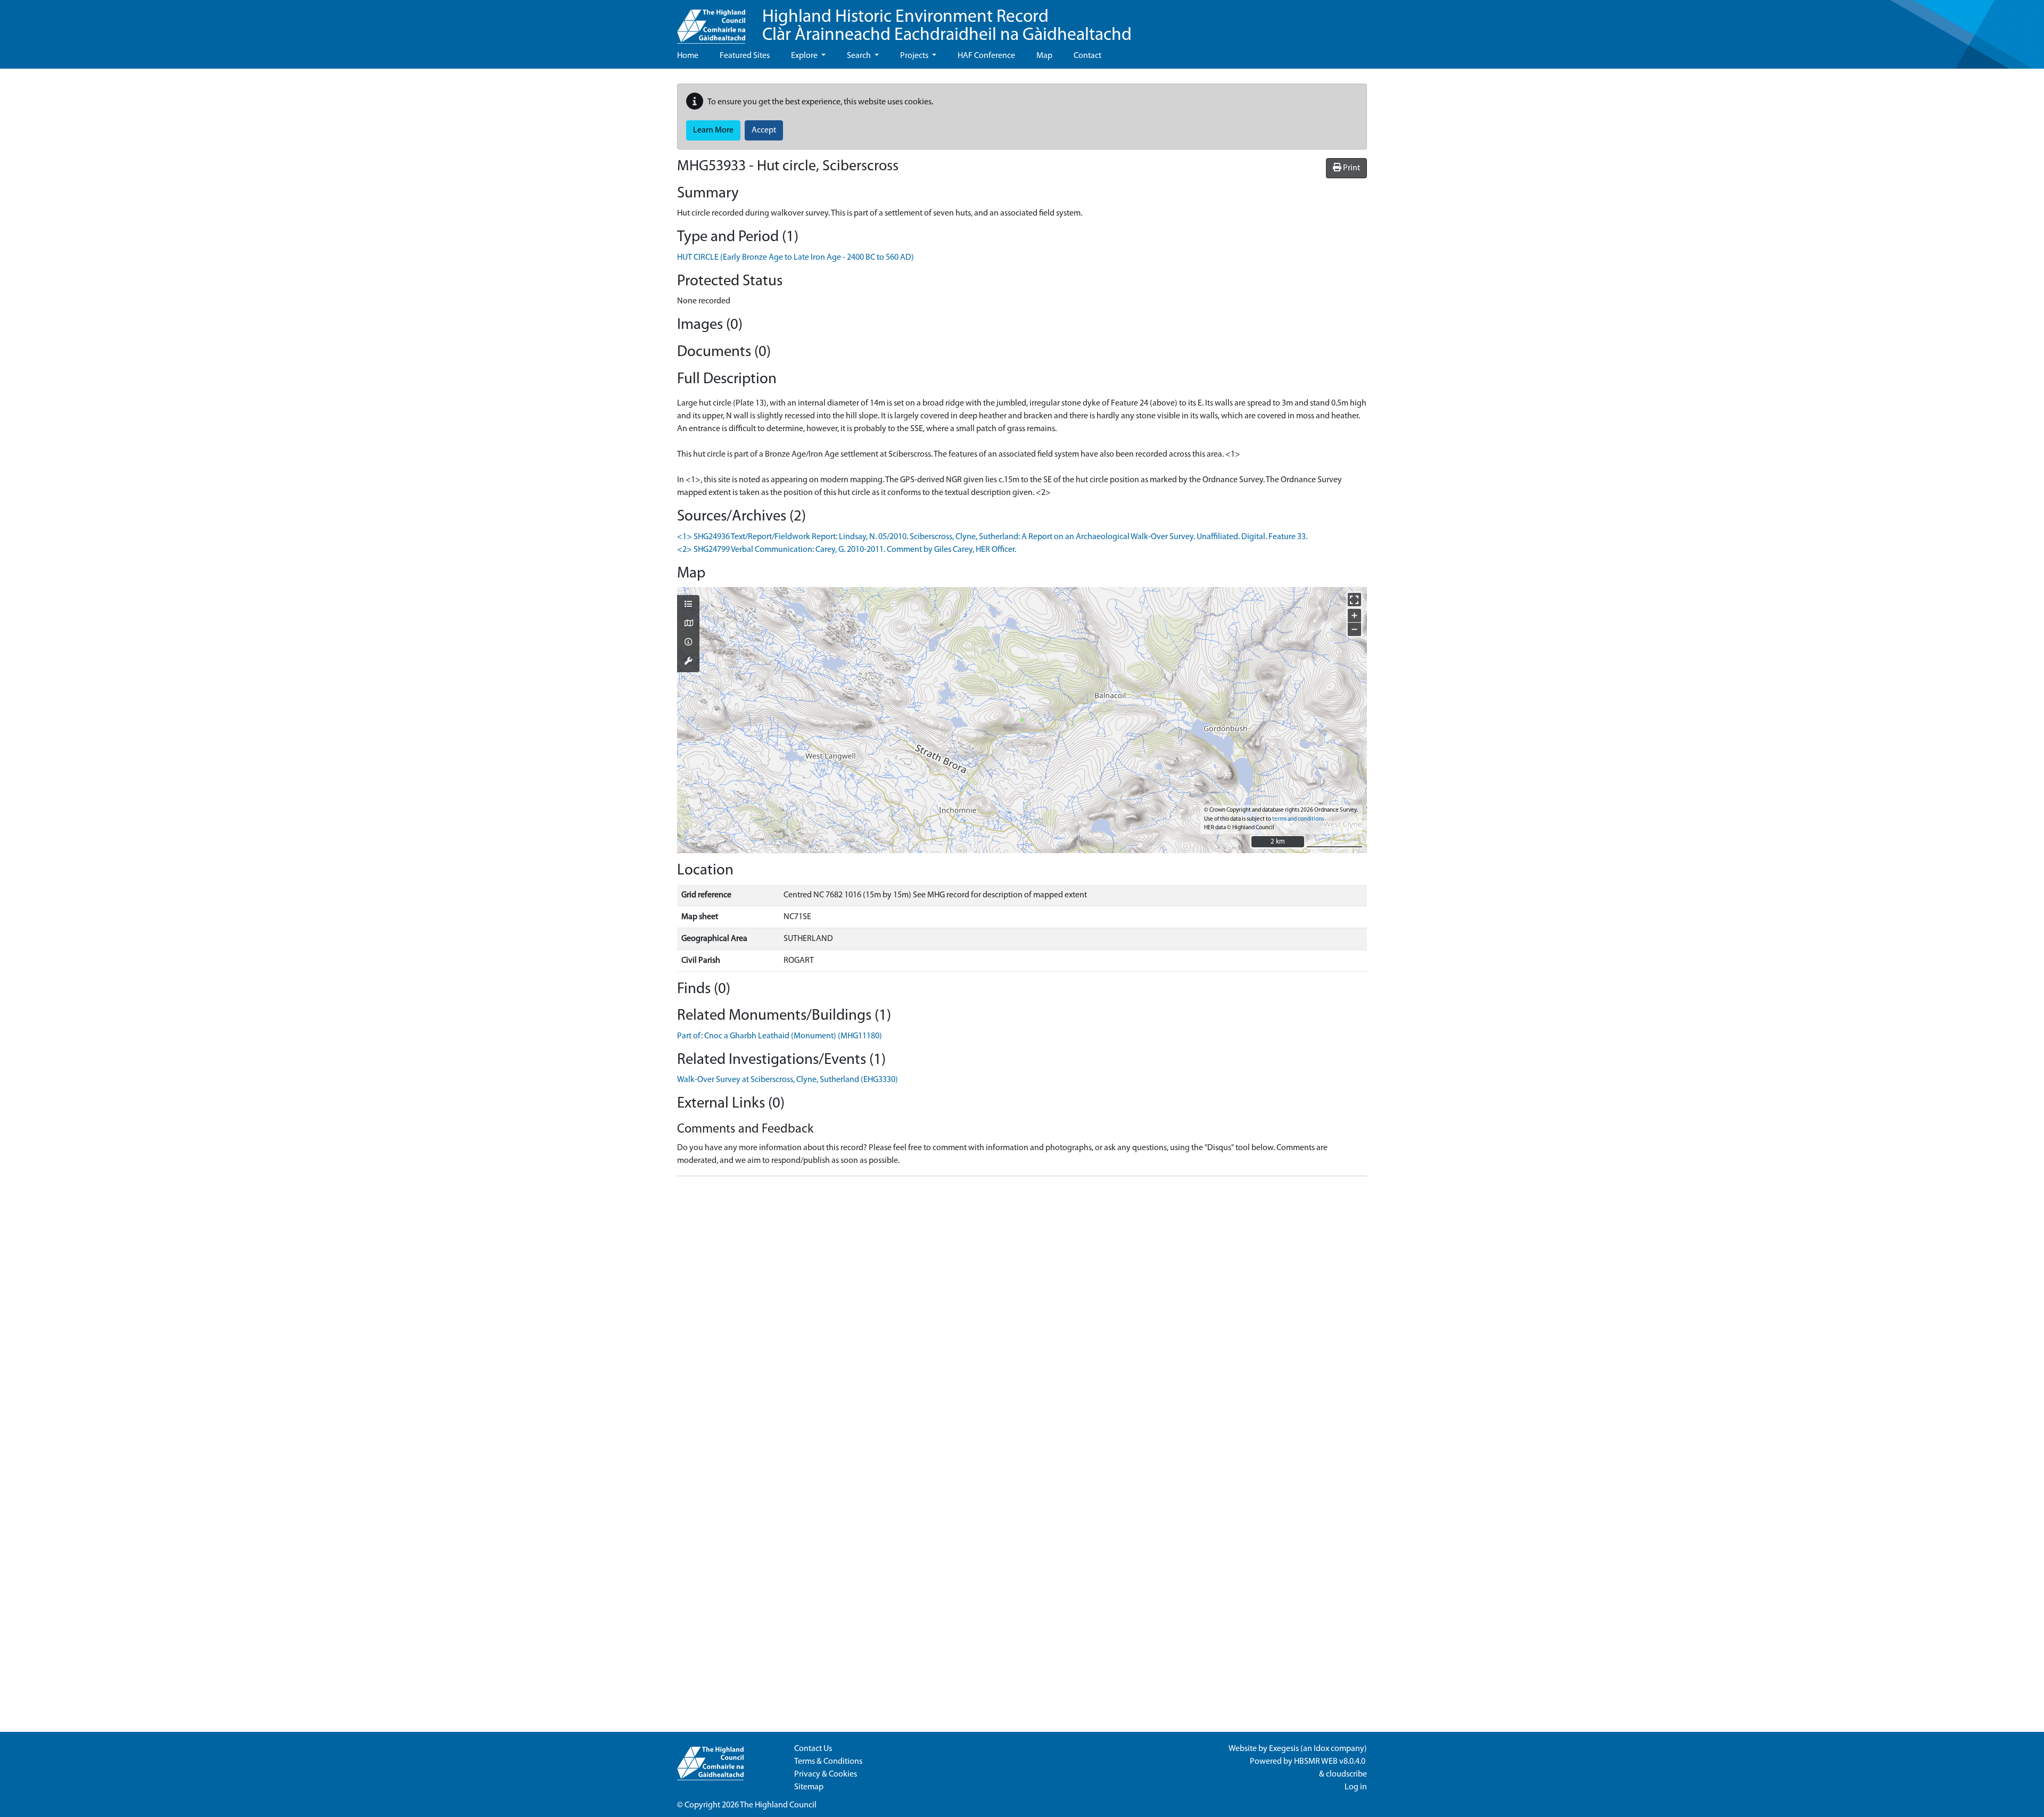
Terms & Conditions (828, 1762)
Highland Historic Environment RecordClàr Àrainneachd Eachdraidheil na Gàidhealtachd (947, 26)
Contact (1087, 56)
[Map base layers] (688, 624)
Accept (764, 130)
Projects (915, 56)
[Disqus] (1022, 1318)
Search (860, 56)
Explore (805, 56)
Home (688, 56)
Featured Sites (745, 56)
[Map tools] (688, 662)
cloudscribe (1346, 1774)
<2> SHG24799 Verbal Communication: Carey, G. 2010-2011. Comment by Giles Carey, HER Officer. (847, 550)
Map (1044, 56)
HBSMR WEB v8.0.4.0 (1330, 1762)
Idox (1321, 1749)
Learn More (713, 130)
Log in (1356, 1787)
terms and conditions (1298, 819)
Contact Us (813, 1749)
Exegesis (1284, 1749)
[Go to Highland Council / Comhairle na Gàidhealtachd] (711, 22)
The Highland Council (778, 1805)
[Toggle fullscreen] (1354, 600)
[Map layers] (688, 605)
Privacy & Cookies (826, 1774)
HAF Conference (986, 56)
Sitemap (809, 1787)
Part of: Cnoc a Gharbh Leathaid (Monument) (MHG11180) (780, 1036)
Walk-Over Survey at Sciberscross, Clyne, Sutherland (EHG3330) (788, 1080)
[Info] (688, 643)
